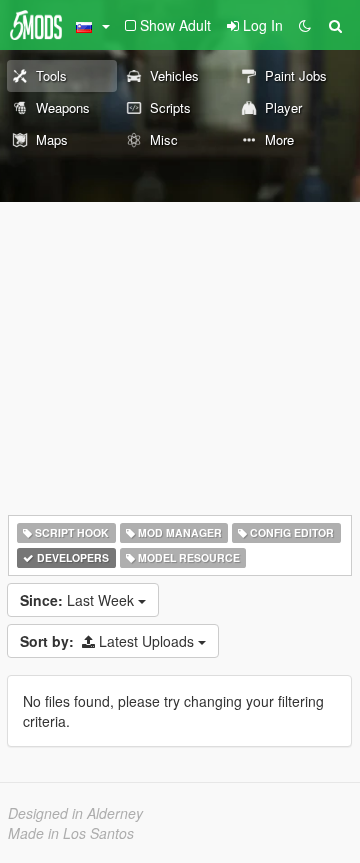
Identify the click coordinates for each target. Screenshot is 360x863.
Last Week (79, 600)
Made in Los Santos (71, 833)
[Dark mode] (305, 25)
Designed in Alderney (75, 813)
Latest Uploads (109, 641)
